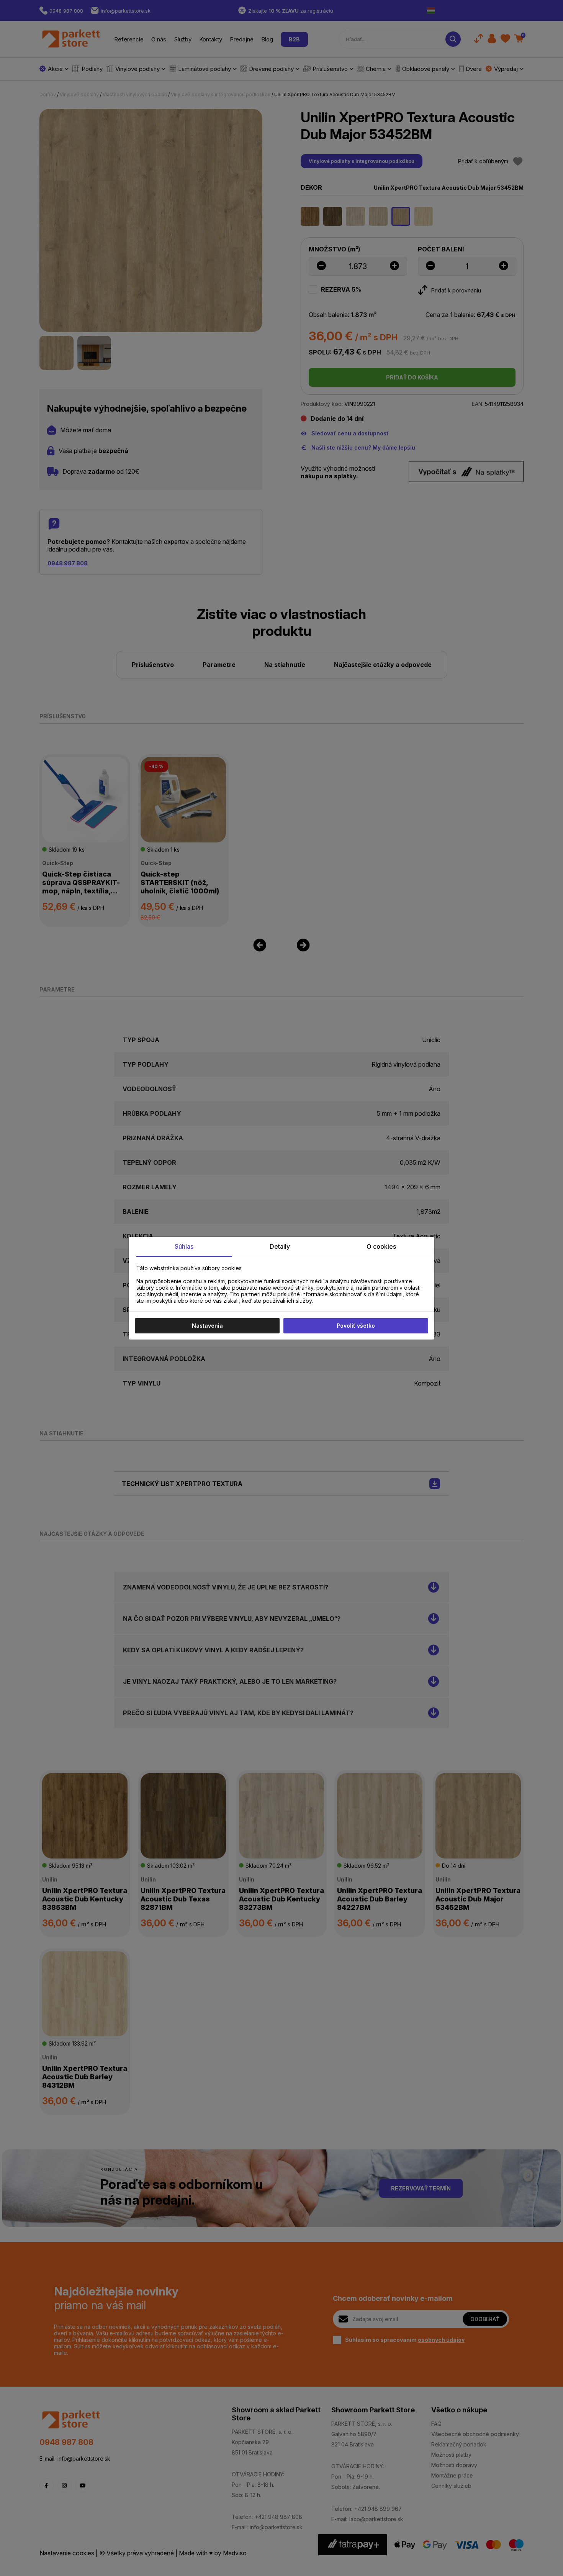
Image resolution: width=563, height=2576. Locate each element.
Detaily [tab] (280, 1246)
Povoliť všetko (356, 1326)
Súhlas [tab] (184, 1246)
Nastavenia (207, 1326)
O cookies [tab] (381, 1246)
